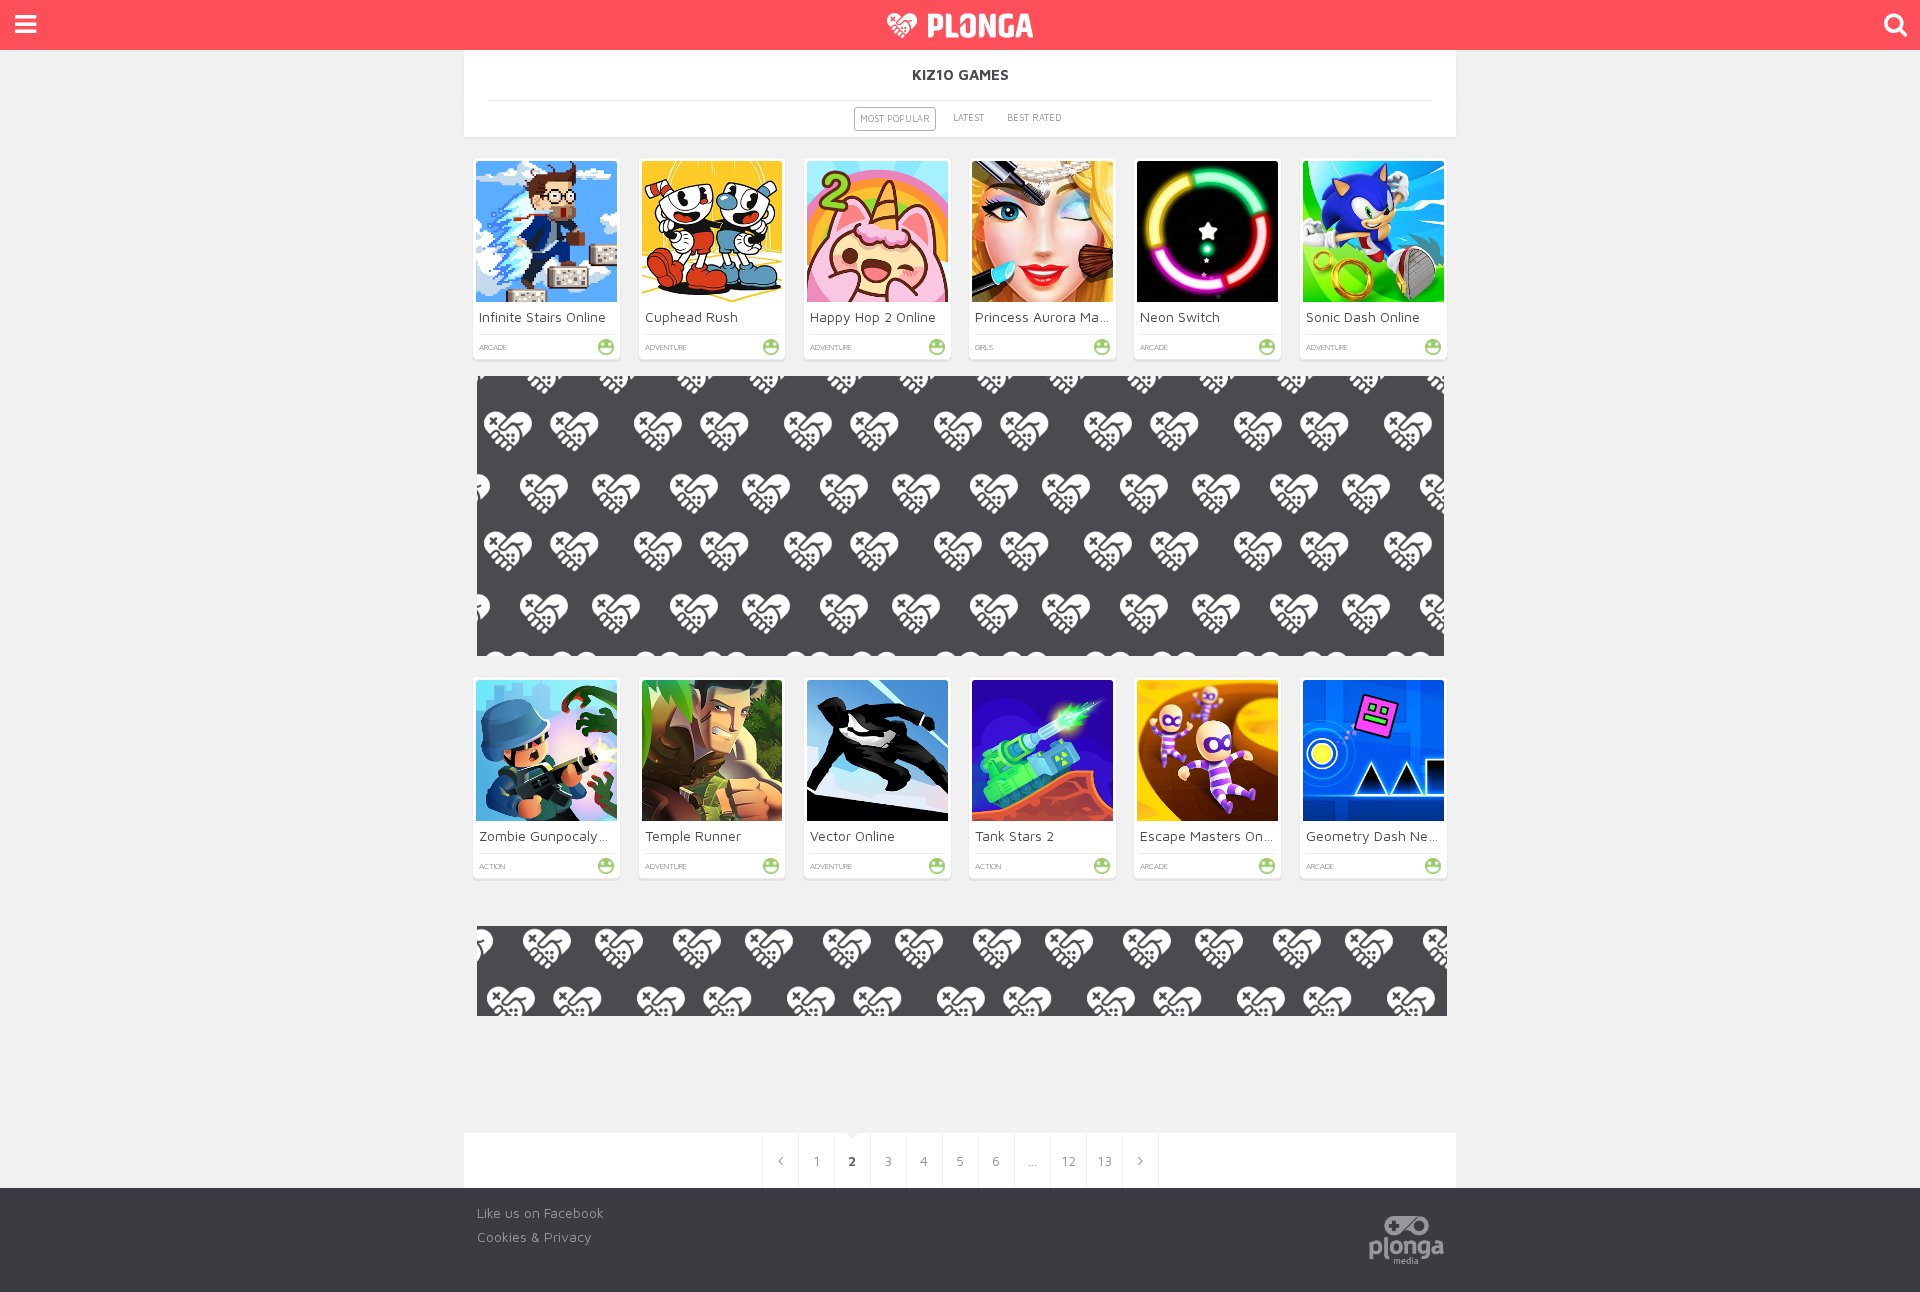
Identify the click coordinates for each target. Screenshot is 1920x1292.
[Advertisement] (960, 796)
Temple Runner (693, 835)
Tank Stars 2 (1014, 835)
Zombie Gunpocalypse (550, 835)
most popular (895, 118)
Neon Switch (1180, 316)
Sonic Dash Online (1363, 316)
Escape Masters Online (1212, 835)
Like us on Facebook (540, 1212)
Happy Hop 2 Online (873, 316)
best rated (1034, 117)
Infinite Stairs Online (542, 316)
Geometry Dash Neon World (1395, 835)
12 (1068, 1160)
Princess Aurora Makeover (1058, 316)
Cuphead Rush (691, 316)
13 (1104, 1160)
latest (968, 117)
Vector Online (852, 835)
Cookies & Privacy (534, 1236)
